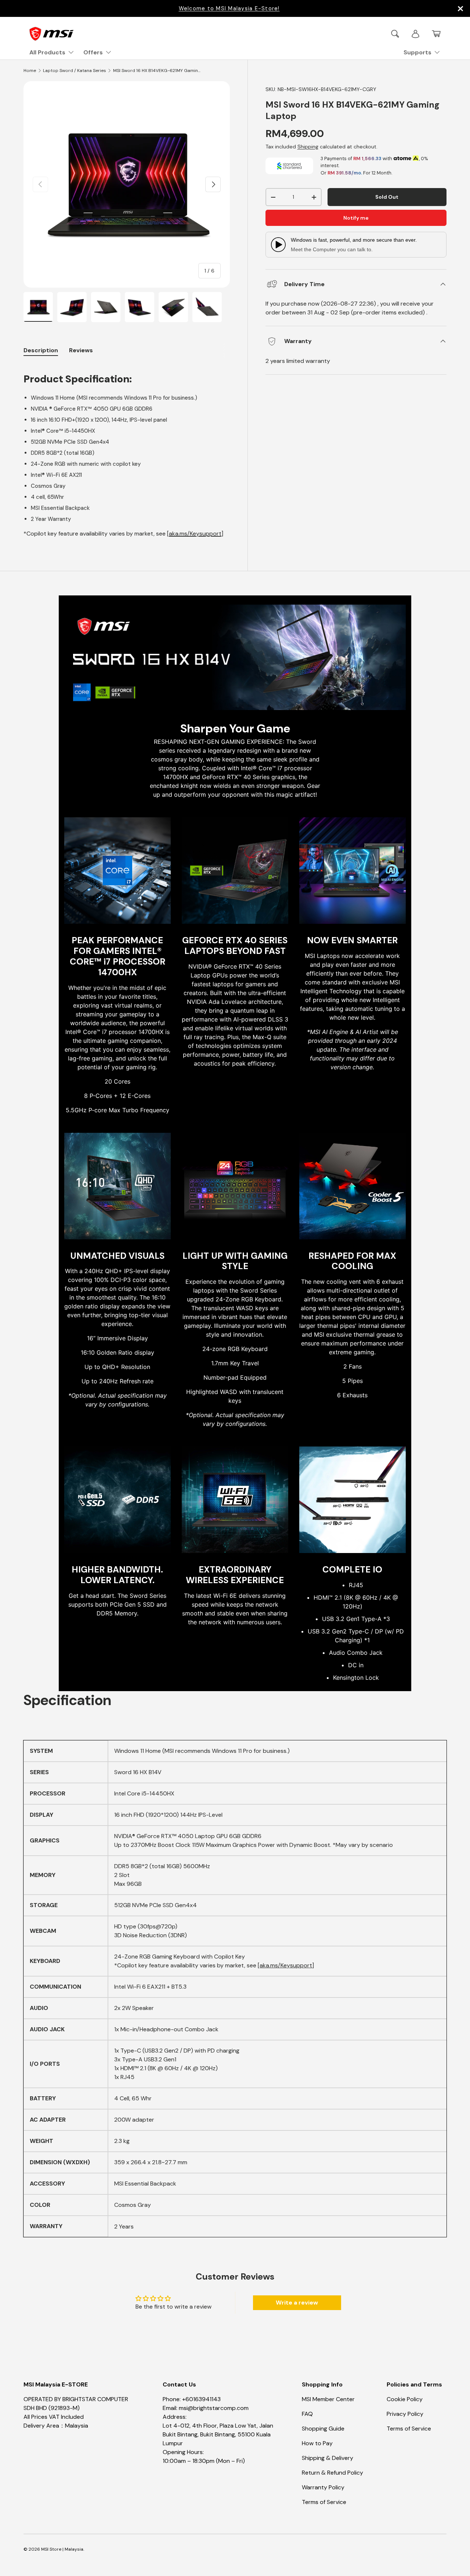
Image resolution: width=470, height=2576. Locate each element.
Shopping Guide (323, 2429)
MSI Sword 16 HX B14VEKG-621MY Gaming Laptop (157, 71)
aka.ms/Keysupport (195, 534)
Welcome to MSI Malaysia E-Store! (229, 8)
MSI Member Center (328, 2399)
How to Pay (317, 2443)
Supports (417, 52)
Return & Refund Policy (332, 2473)
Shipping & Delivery (328, 2458)
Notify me (356, 218)
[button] (436, 34)
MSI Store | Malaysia (62, 2549)
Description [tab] (41, 350)
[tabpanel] (127, 451)
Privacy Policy (405, 2414)
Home (30, 71)
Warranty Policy (323, 2487)
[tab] (81, 350)
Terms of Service (324, 2502)
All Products (47, 52)
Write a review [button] (297, 2303)
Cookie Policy (405, 2399)
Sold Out (387, 197)
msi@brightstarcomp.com (214, 2408)
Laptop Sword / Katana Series (75, 71)
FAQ (307, 2414)
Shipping (308, 147)
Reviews (81, 350)
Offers (93, 52)
